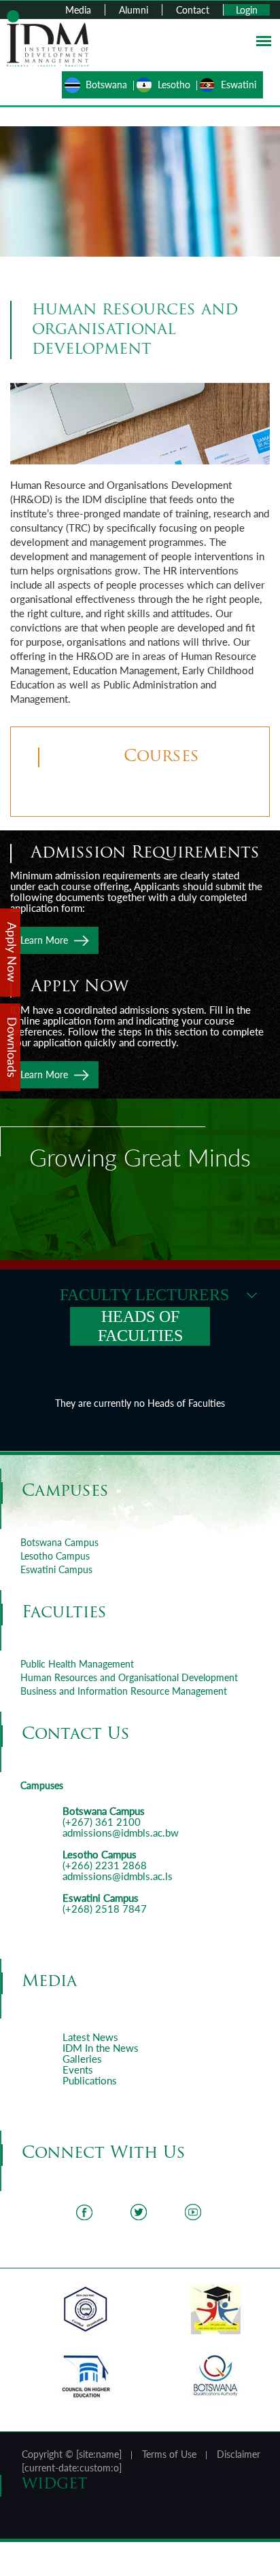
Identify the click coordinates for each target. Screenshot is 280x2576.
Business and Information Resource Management (124, 1691)
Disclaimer (239, 2454)
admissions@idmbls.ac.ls (118, 1876)
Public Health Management (77, 1664)
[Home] (48, 37)
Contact (193, 10)
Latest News (90, 2037)
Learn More (44, 940)
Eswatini (239, 85)
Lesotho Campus (55, 1556)
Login (247, 10)
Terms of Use (169, 2454)
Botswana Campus (59, 1542)
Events (78, 2069)
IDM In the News (101, 2048)
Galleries (82, 2059)
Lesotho (174, 85)
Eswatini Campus (56, 1569)
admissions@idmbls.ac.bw (121, 1833)
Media (78, 10)
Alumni (134, 10)
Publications (90, 2080)
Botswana (106, 85)
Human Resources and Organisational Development (129, 1677)
